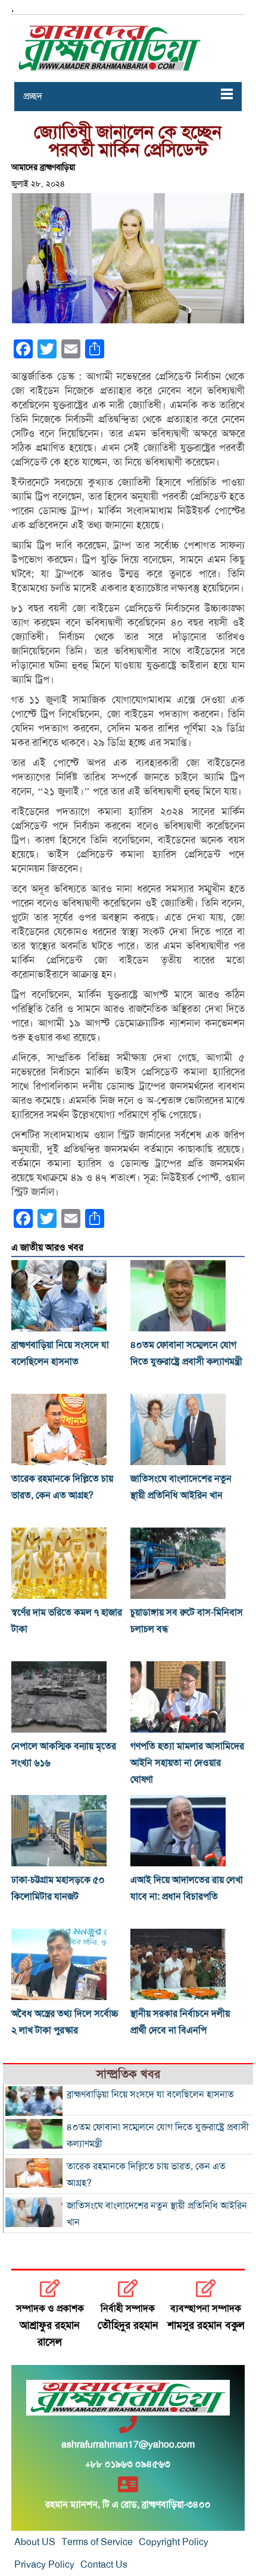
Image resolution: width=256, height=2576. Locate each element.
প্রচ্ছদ (33, 96)
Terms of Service (97, 2542)
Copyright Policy (174, 2542)
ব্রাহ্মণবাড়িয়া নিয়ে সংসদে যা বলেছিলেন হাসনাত (150, 2095)
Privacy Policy (44, 2565)
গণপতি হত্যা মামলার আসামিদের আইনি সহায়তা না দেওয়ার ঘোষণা (187, 1763)
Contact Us (104, 2565)
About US (35, 2542)
